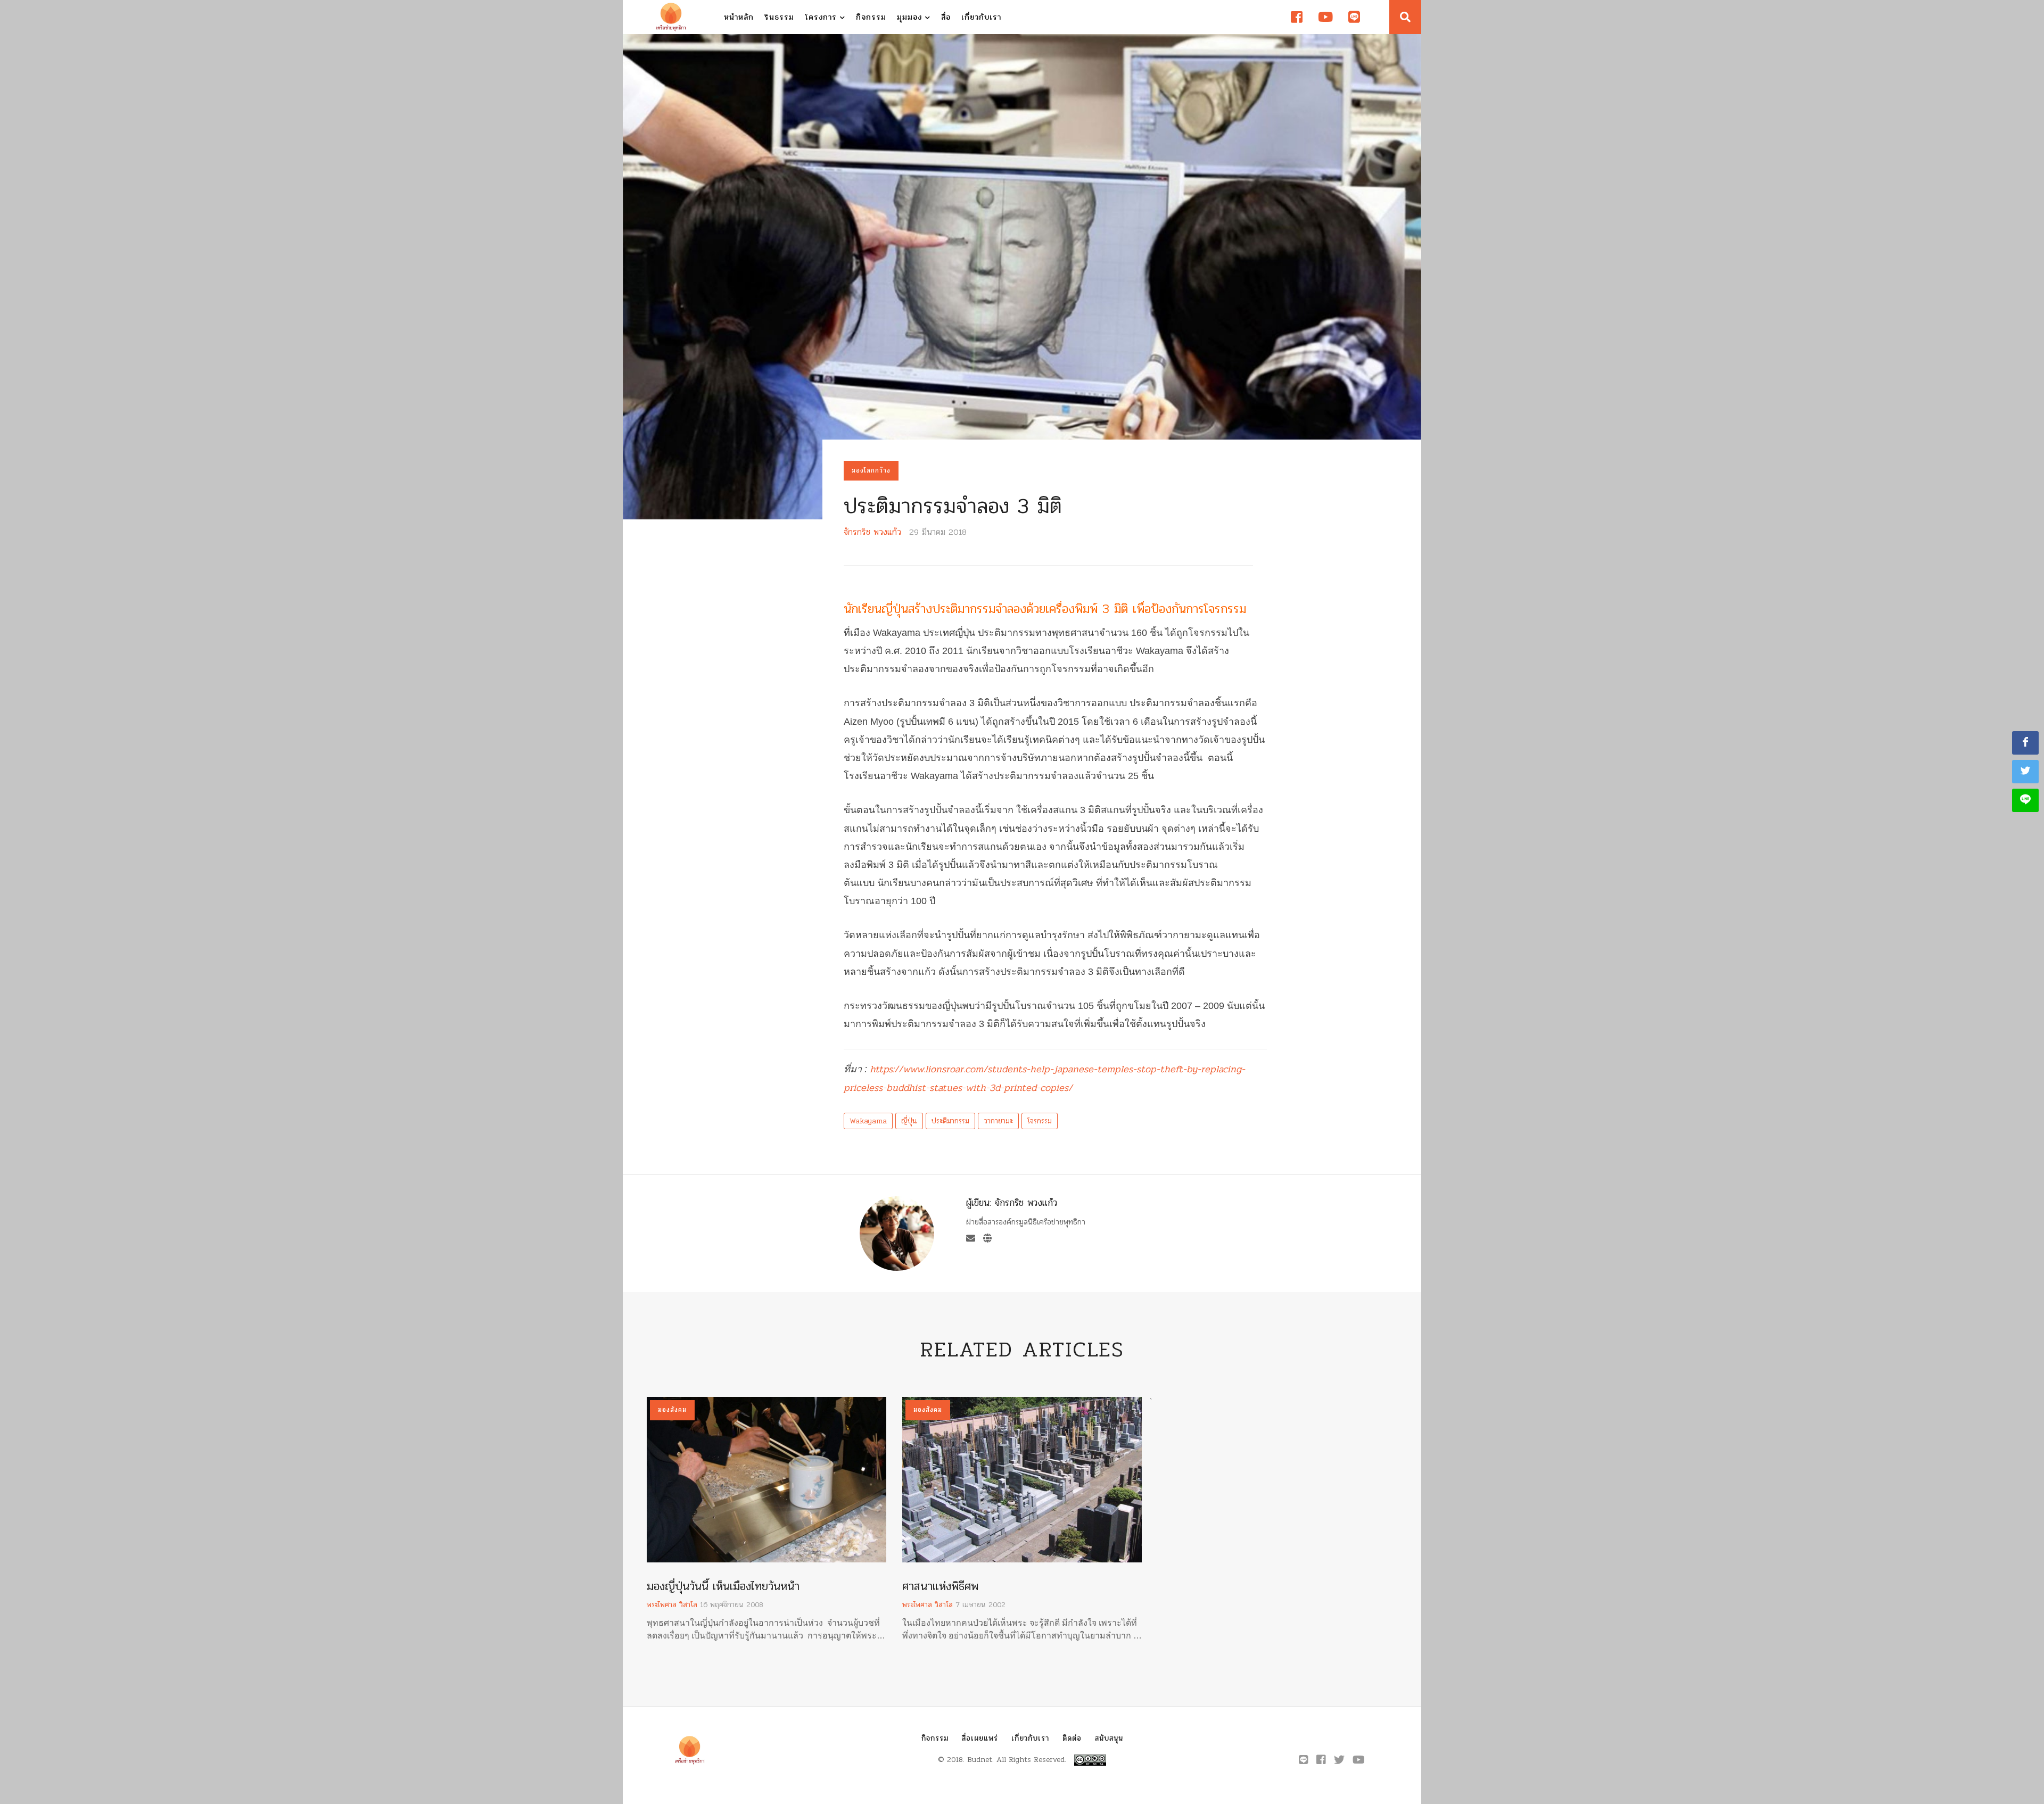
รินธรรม (779, 17)
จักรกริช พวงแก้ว (872, 532)
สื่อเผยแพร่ (980, 1738)
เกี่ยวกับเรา (981, 17)
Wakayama (868, 1121)
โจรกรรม (1040, 1121)
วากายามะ (998, 1121)
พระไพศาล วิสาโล (672, 1605)
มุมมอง (911, 17)
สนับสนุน (1109, 1738)
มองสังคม (672, 1410)
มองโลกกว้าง (871, 470)
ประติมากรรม (950, 1121)
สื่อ (946, 17)
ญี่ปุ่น (909, 1121)
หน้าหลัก (739, 17)
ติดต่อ (1072, 1738)
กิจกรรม (871, 17)
